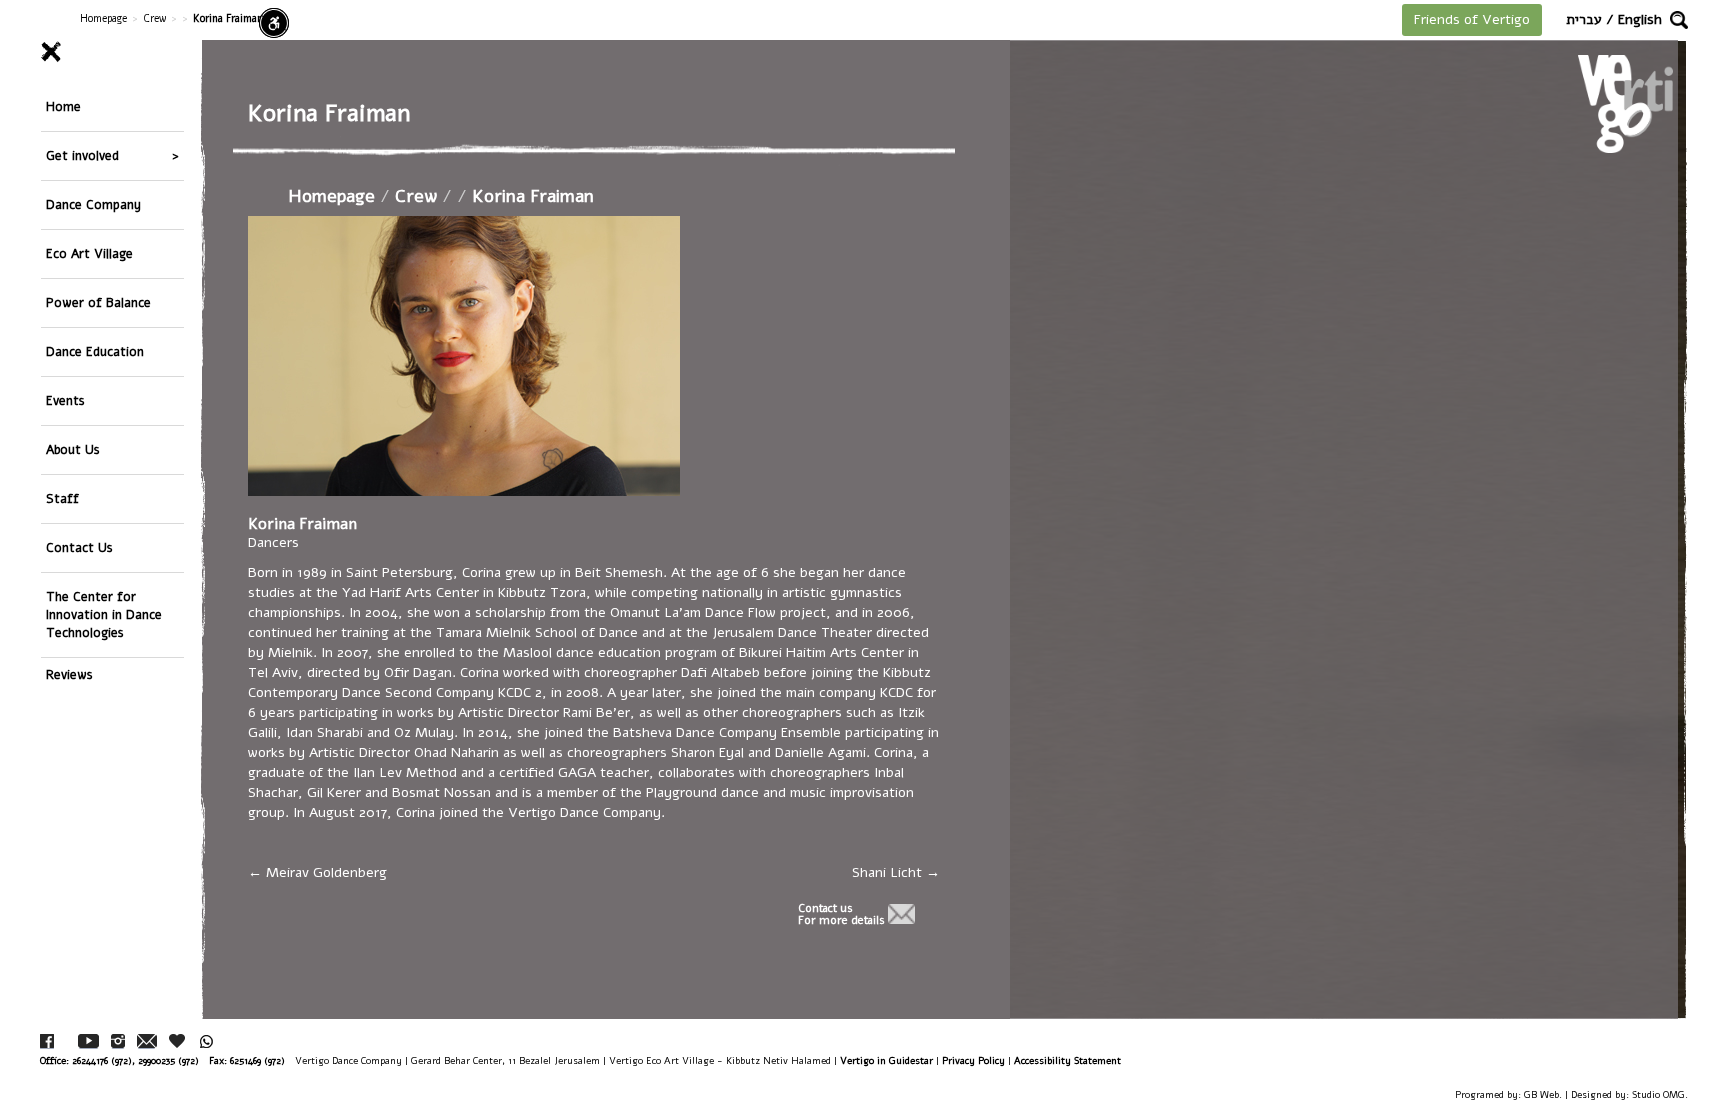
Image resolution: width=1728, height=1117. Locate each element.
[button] (1679, 20)
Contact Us (79, 547)
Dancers (273, 542)
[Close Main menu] (112, 52)
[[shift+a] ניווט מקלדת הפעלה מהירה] (274, 23)
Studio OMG (1658, 1094)
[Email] (147, 1041)
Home (63, 106)
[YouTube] (88, 1041)
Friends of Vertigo (1472, 19)
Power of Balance (98, 302)
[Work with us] (178, 1041)
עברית (1584, 19)
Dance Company (93, 204)
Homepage (103, 18)
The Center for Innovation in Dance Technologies (104, 614)
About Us (73, 449)
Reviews (69, 674)
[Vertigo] (1625, 103)
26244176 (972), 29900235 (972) (135, 1060)
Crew (154, 18)
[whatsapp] (206, 1041)
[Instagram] (118, 1041)
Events (65, 400)
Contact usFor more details (841, 915)
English (1640, 19)
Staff (62, 498)
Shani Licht (889, 872)
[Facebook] (47, 1041)
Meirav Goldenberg (324, 872)
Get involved (82, 155)
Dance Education (95, 351)
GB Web (1541, 1094)
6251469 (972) (257, 1060)
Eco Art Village (89, 253)
